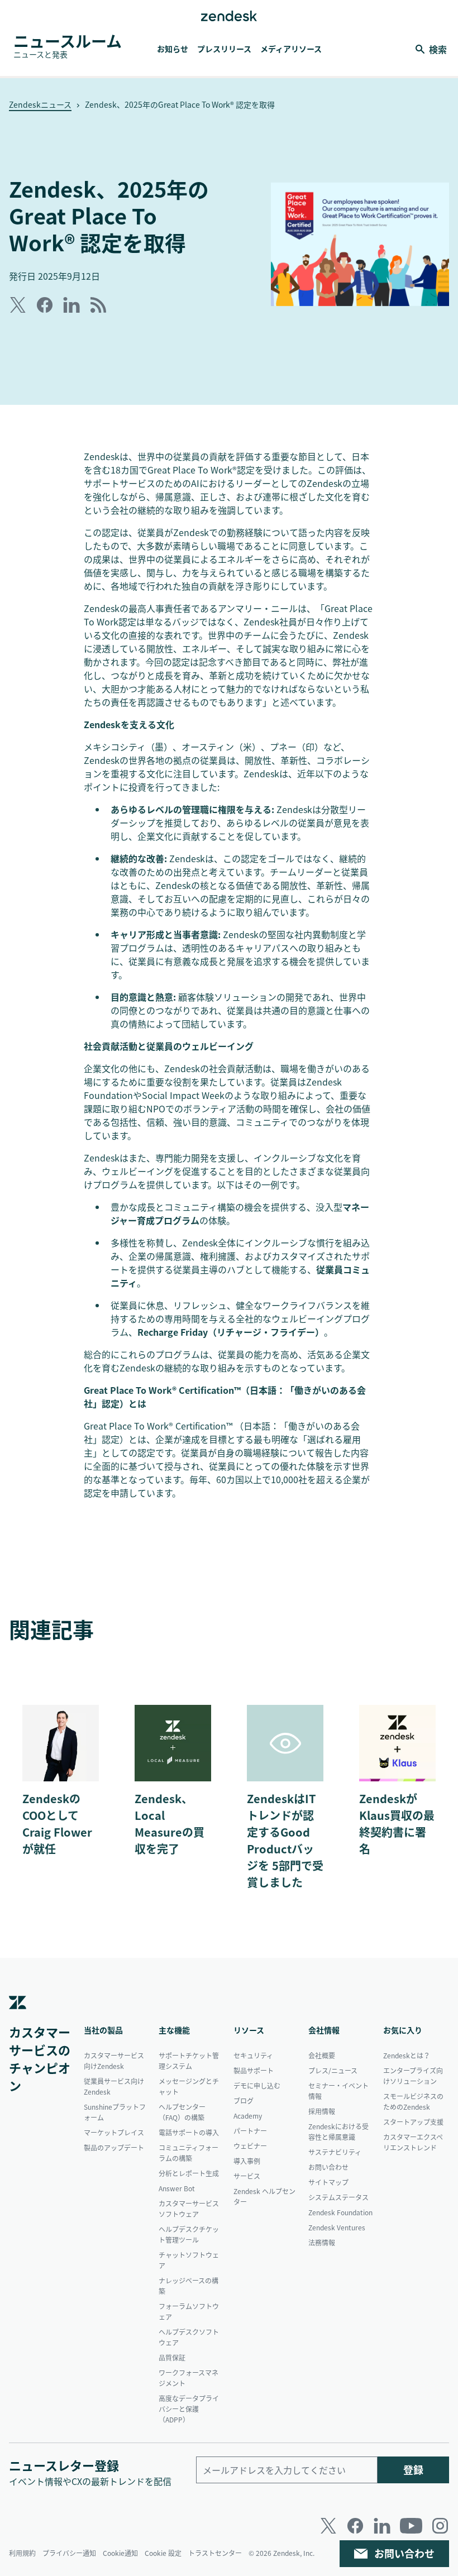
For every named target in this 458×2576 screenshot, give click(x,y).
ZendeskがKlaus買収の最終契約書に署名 (397, 1824)
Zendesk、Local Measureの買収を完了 (170, 1824)
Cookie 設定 (163, 2553)
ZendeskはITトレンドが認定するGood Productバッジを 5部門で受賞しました (285, 1840)
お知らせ (173, 49)
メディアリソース (291, 49)
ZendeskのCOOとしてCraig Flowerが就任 (57, 1824)
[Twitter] (328, 2526)
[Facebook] (355, 2526)
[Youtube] (411, 2526)
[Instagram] (440, 2526)
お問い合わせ (404, 2553)
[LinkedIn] (382, 2526)
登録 (413, 2470)
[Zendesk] (18, 2019)
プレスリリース (224, 49)
